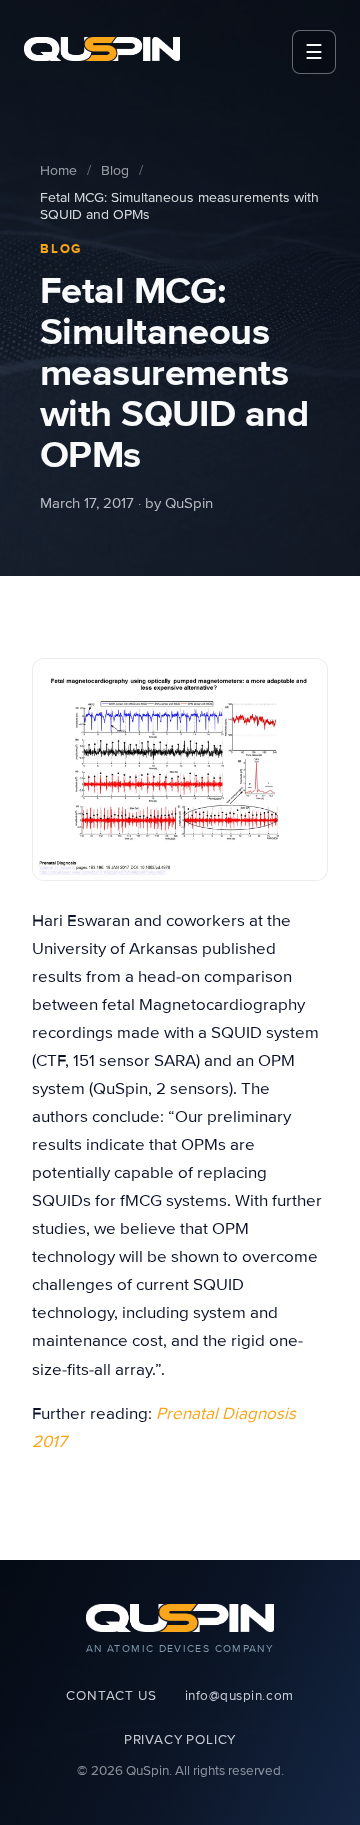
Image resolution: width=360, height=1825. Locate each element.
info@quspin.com (239, 1696)
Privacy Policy (180, 1740)
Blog (115, 170)
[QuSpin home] (102, 49)
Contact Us (111, 1696)
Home (58, 170)
